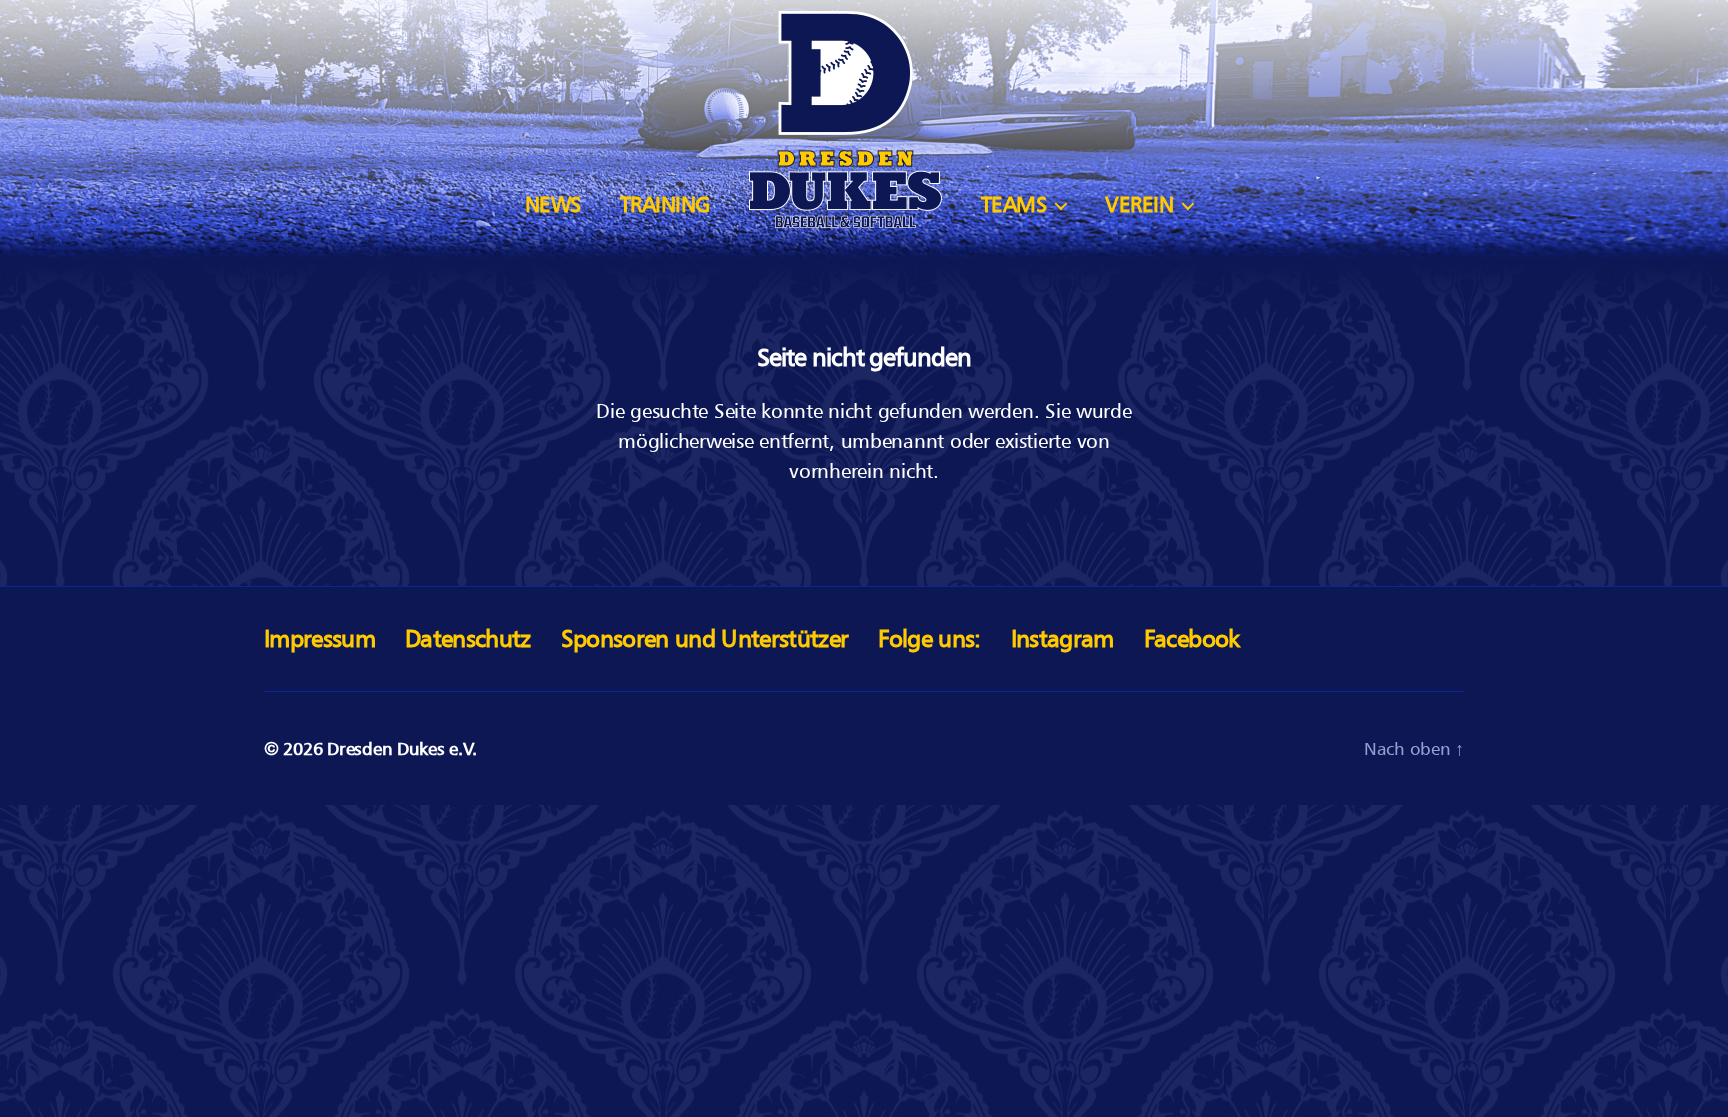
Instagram (1062, 638)
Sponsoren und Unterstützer (705, 638)
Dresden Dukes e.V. (401, 748)
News (553, 204)
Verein (1139, 204)
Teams (1014, 204)
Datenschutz (468, 638)
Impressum (319, 638)
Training (665, 204)
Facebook (1192, 638)
